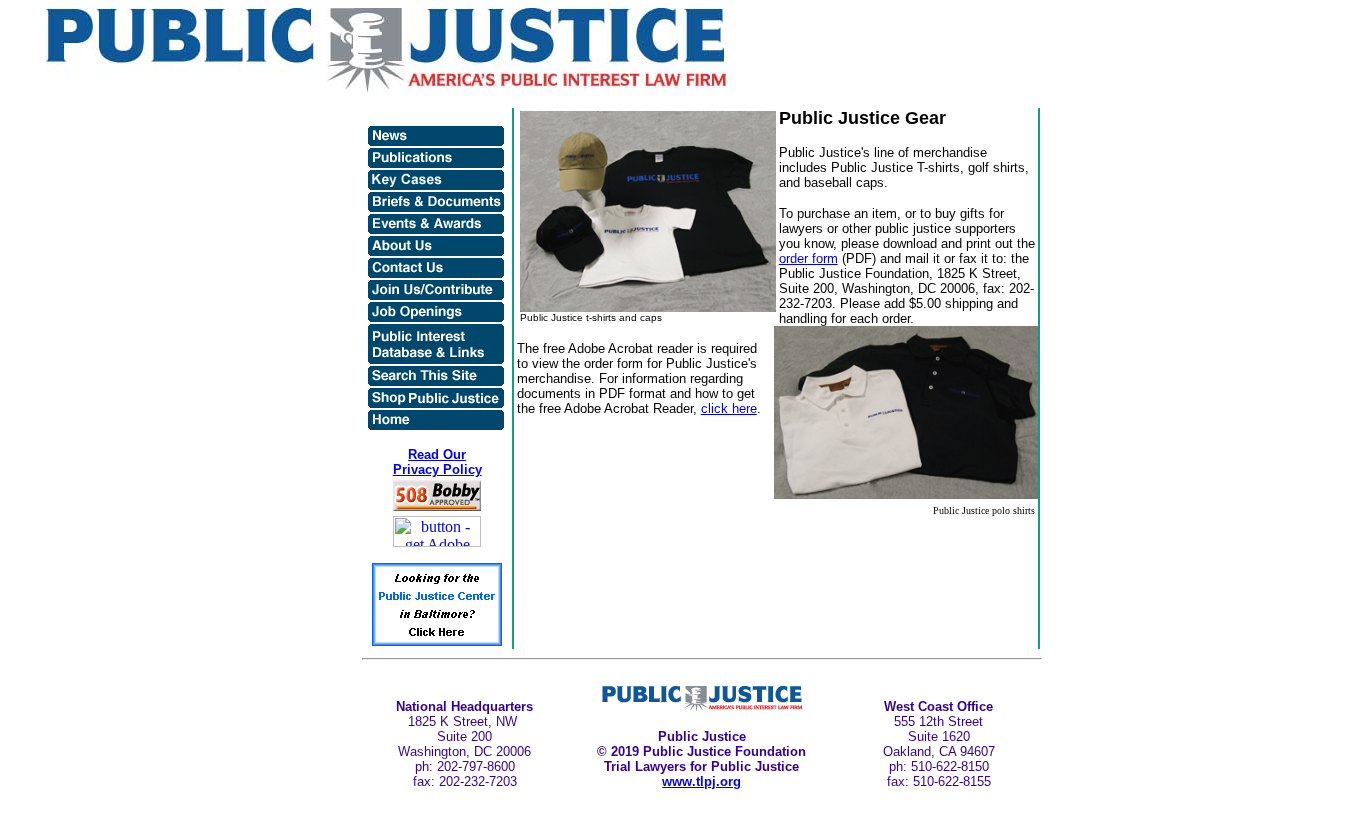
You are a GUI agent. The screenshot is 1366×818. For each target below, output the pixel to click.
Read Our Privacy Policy (437, 462)
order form (808, 258)
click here (729, 408)
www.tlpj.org (701, 781)
